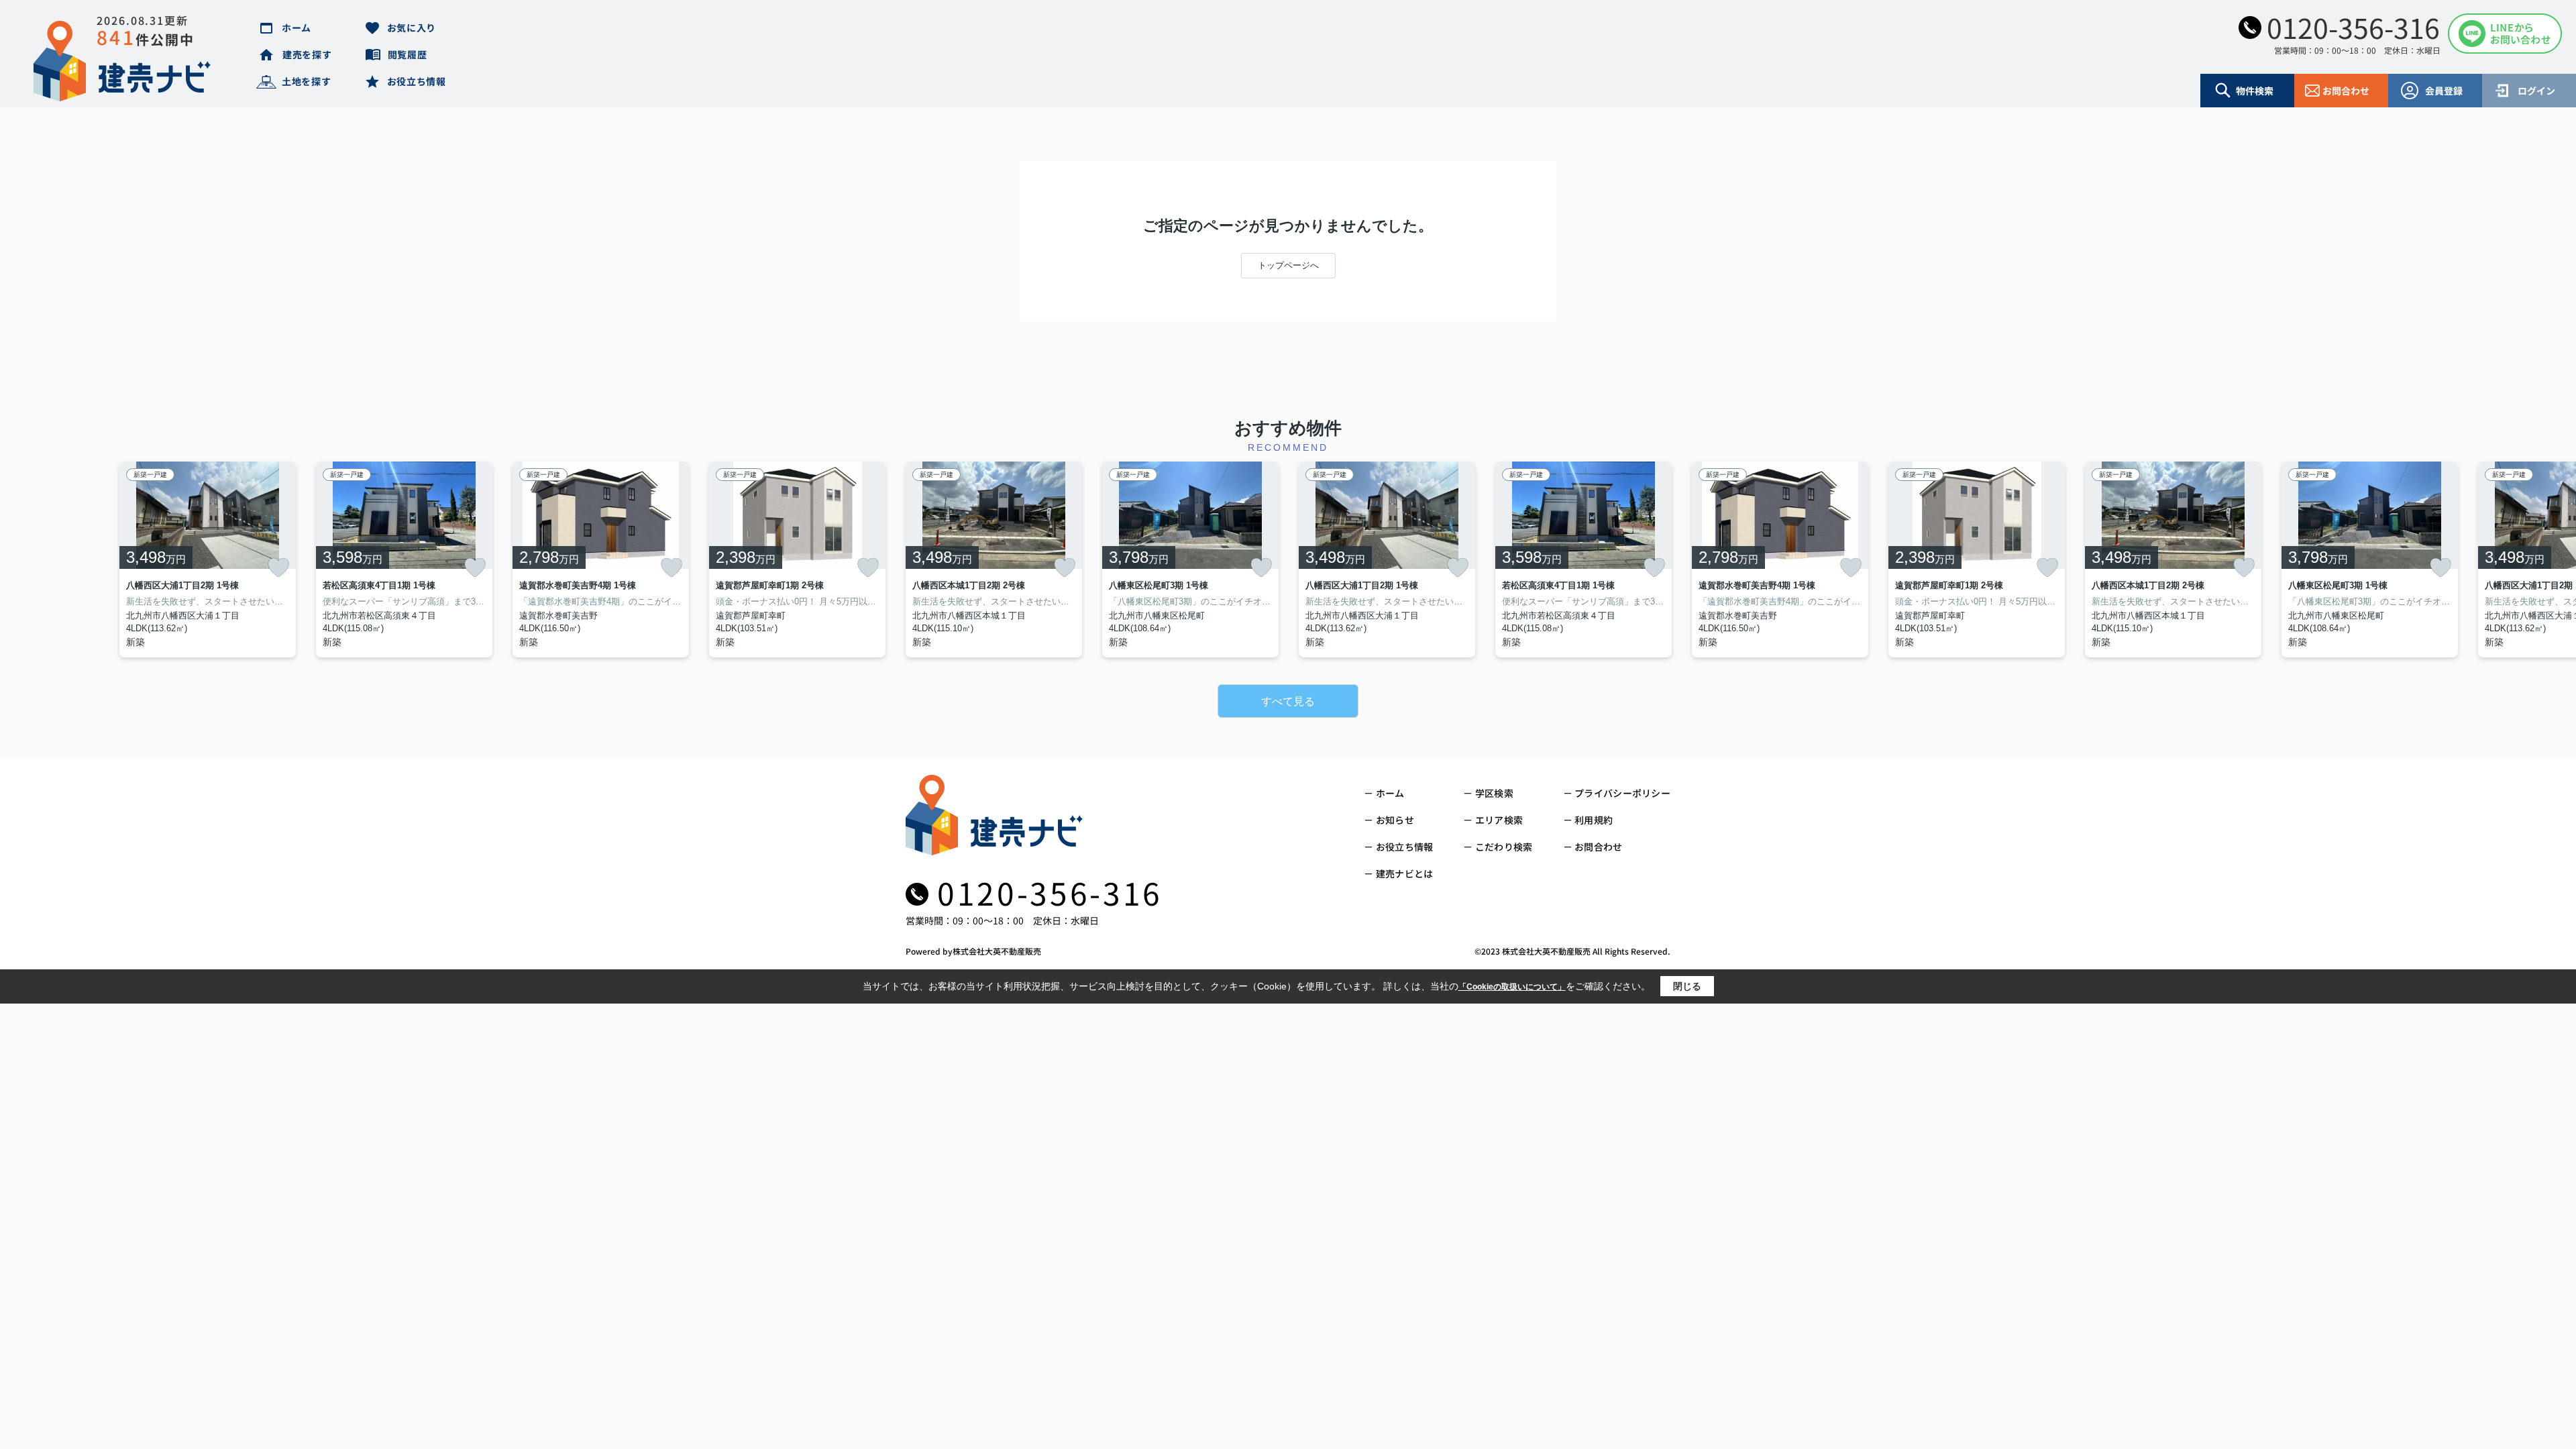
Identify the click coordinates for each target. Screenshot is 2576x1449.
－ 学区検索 (1488, 793)
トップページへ (1288, 265)
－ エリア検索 (1493, 820)
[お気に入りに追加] (278, 568)
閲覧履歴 (408, 54)
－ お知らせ (1389, 820)
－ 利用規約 (1588, 820)
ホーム (297, 28)
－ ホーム (1384, 793)
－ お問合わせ (1593, 847)
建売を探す (307, 54)
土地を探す (307, 81)
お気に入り (412, 28)
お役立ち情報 (417, 81)
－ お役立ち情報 (1398, 847)
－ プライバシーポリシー (1617, 793)
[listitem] (994, 559)
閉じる (1687, 986)
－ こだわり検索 (1498, 847)
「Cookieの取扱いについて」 (1512, 987)
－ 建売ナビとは (1398, 873)
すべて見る (1288, 701)
